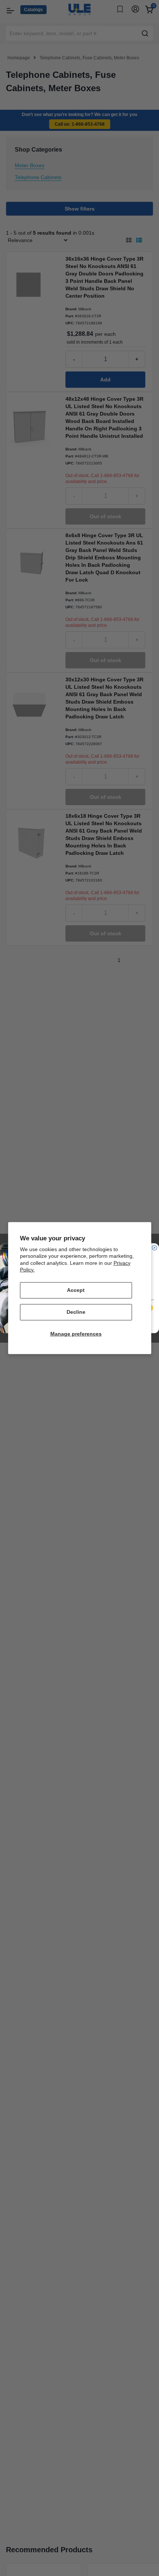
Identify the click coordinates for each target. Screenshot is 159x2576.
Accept (76, 1290)
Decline (76, 1312)
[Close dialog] (154, 1248)
